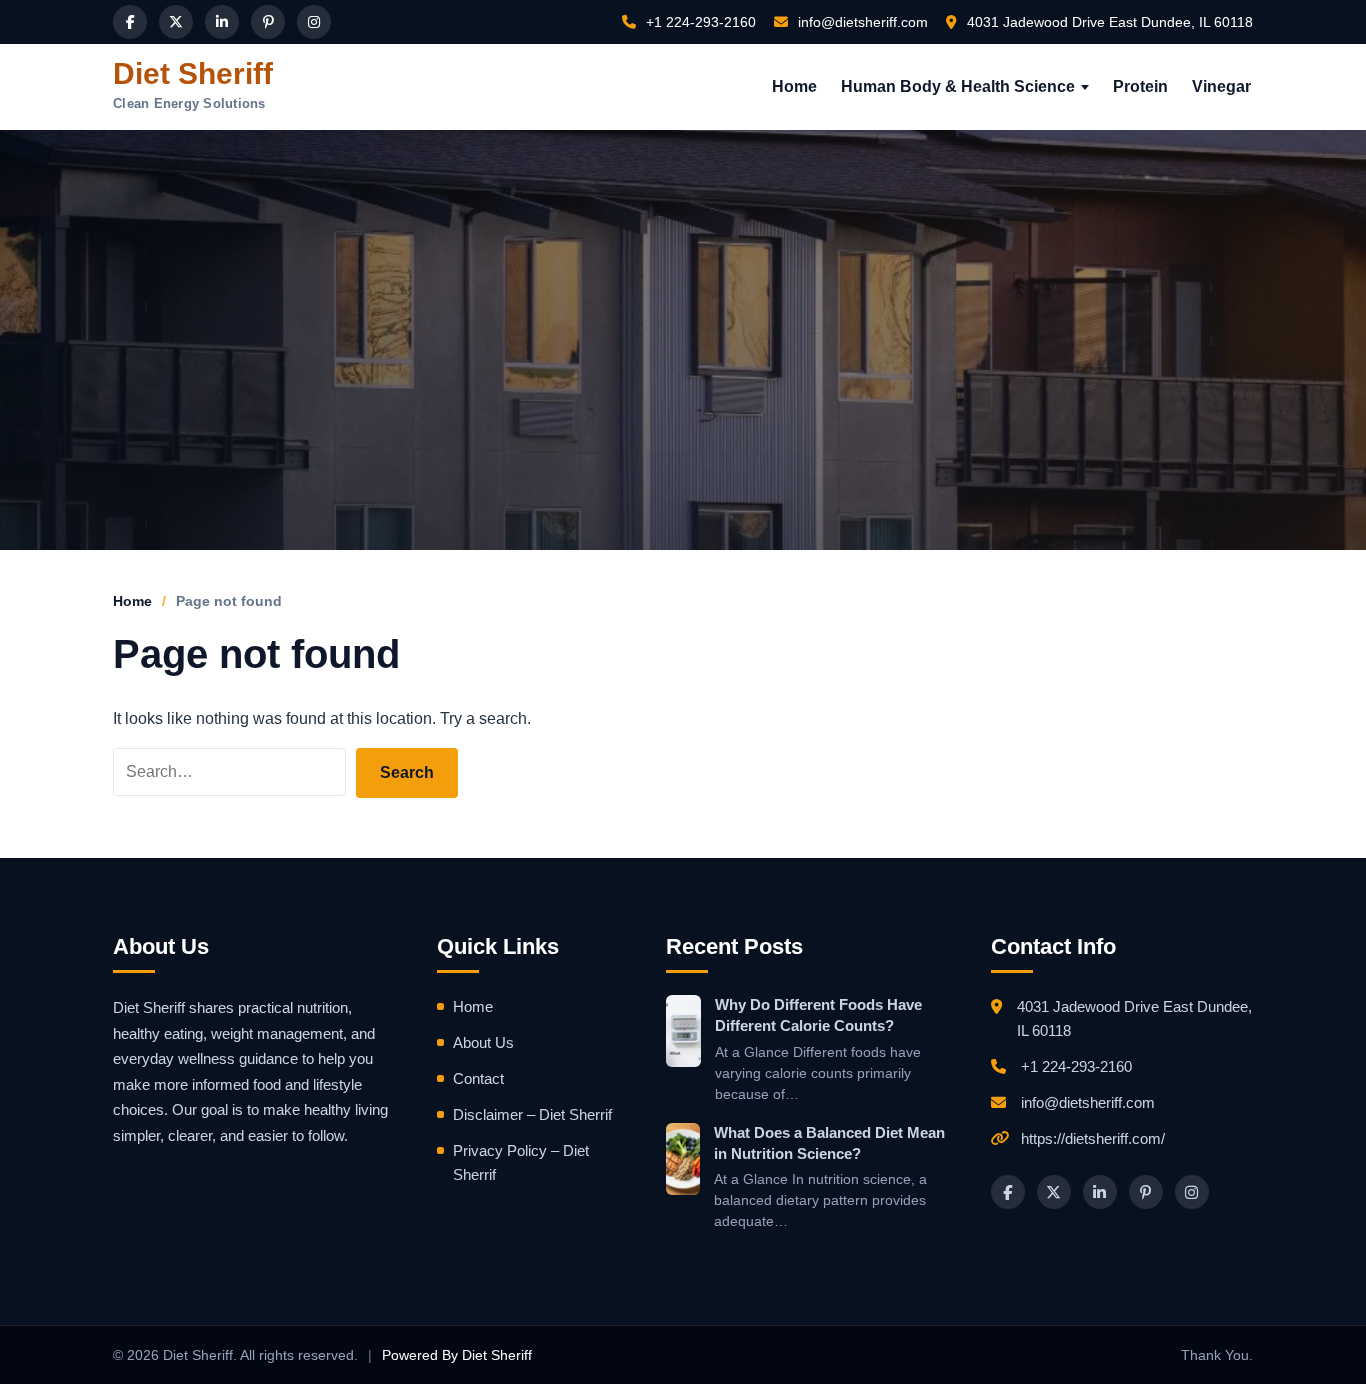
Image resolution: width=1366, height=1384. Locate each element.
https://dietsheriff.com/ (1093, 1138)
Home (794, 86)
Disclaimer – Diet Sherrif (532, 1114)
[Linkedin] (222, 22)
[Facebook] (130, 22)
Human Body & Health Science (958, 86)
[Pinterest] (268, 22)
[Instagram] (314, 22)
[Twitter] (176, 22)
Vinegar (1221, 86)
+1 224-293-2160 (699, 22)
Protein (1140, 86)
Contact (478, 1078)
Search (407, 772)
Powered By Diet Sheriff (457, 1355)
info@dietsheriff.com (861, 22)
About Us (483, 1042)
